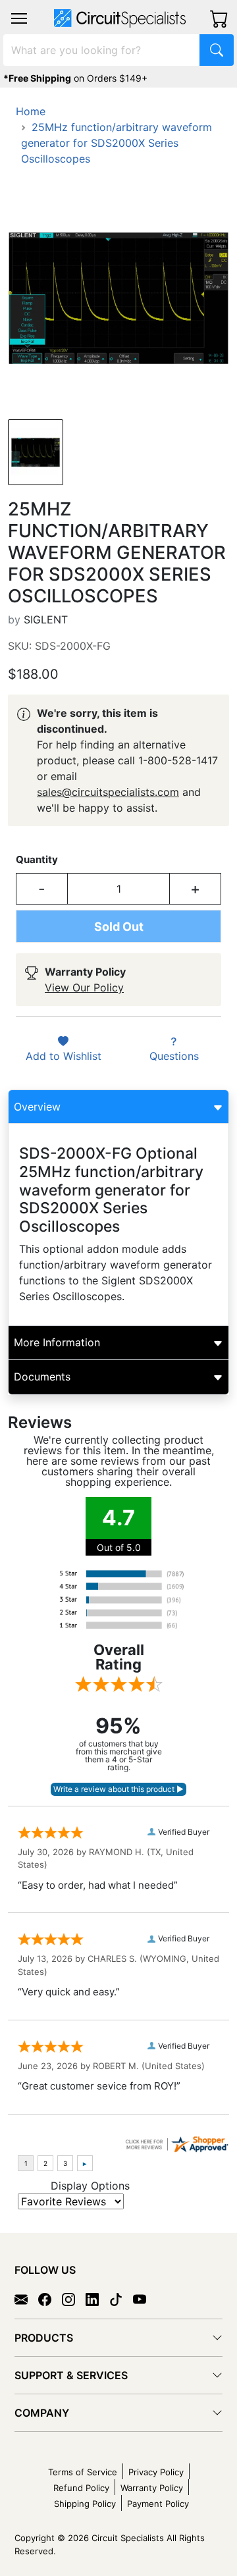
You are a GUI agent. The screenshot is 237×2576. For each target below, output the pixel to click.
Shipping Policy (85, 2504)
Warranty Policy (152, 2488)
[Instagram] (74, 2298)
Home (31, 111)
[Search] (217, 50)
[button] (19, 18)
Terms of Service (83, 2472)
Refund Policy (81, 2488)
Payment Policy (158, 2504)
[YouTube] (145, 2298)
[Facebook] (50, 2298)
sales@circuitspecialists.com (108, 792)
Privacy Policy (156, 2472)
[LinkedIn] (97, 2298)
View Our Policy (84, 987)
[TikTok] (121, 2298)
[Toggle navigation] (19, 18)
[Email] (26, 2298)
